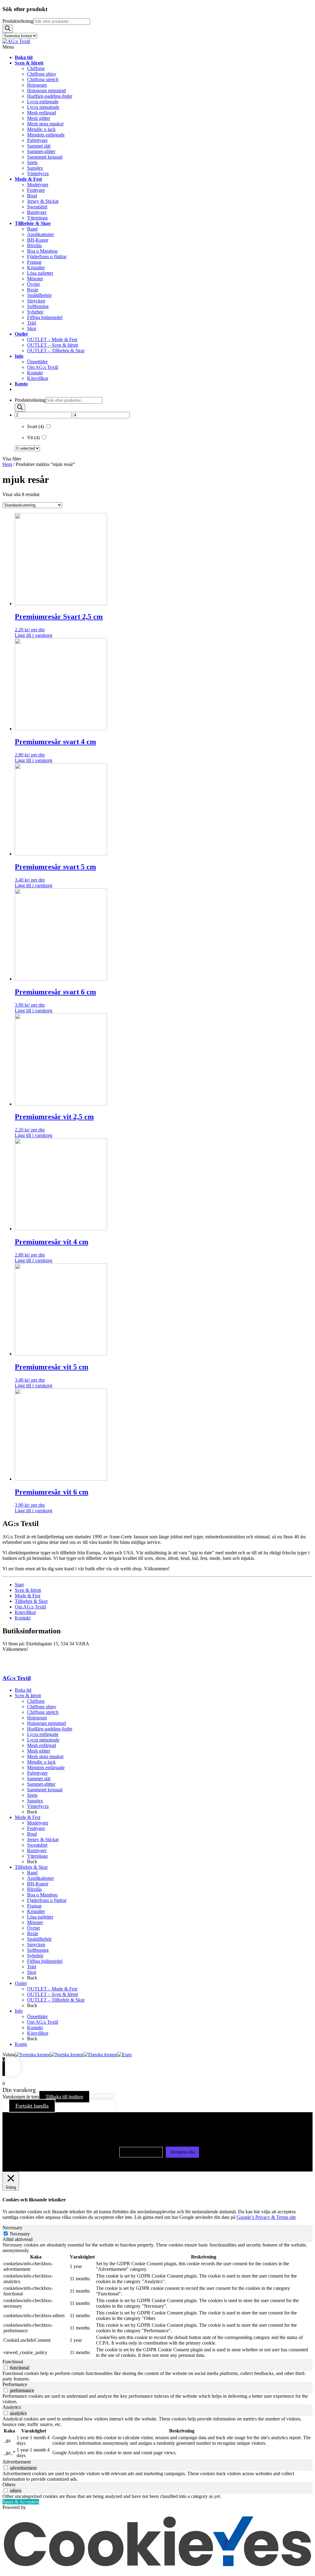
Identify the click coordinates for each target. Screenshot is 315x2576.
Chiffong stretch (43, 1712)
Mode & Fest (28, 1596)
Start (19, 1585)
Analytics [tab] (12, 2407)
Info (19, 2011)
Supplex (35, 1801)
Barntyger (37, 1850)
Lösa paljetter (40, 1917)
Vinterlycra (38, 1806)
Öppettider (37, 2016)
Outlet (21, 1983)
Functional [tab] (13, 2362)
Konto (21, 2044)
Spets (32, 1795)
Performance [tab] (15, 2384)
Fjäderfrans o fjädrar (47, 1900)
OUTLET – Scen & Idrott (52, 1994)
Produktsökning (18, 21)
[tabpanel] (157, 2301)
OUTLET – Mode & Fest (52, 1989)
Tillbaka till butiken (64, 2097)
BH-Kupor (38, 1884)
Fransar (34, 1906)
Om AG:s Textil (30, 1607)
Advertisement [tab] (17, 2462)
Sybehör (35, 1956)
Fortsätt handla (32, 2106)
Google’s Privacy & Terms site (266, 2217)
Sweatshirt (37, 1845)
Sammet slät (39, 1779)
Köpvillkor (25, 1612)
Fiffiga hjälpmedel (45, 1961)
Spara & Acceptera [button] (21, 2502)
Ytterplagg (37, 1856)
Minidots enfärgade (46, 1767)
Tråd (32, 1967)
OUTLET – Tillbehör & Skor (56, 2000)
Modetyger (38, 1823)
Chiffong (36, 1701)
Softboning (38, 1950)
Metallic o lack (41, 1762)
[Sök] (8, 29)
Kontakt (23, 1618)
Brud (32, 1834)
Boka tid (23, 1690)
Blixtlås (34, 1889)
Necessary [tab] (12, 2228)
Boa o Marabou (42, 1895)
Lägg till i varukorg (34, 635)
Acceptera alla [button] (182, 2152)
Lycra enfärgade (43, 1734)
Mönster (35, 1922)
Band (32, 1873)
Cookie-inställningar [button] (141, 2152)
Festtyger (36, 1828)
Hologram (37, 1718)
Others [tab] (9, 2485)
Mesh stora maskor (45, 1756)
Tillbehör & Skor (31, 1601)
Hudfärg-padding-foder (50, 1729)
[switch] (6, 2367)
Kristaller (36, 1911)
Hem (7, 464)
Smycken (36, 1945)
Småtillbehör (39, 1939)
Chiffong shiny (42, 1707)
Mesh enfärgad (42, 1745)
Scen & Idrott (28, 1590)
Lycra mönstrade (43, 1740)
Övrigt (33, 1928)
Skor (32, 1972)
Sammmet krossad (45, 1790)
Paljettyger (37, 1773)
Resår (33, 1933)
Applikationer (40, 1878)
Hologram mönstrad (46, 1723)
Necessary (20, 2234)
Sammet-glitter (41, 1784)
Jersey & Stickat (43, 1839)
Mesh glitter (39, 1751)
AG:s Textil (17, 1678)
